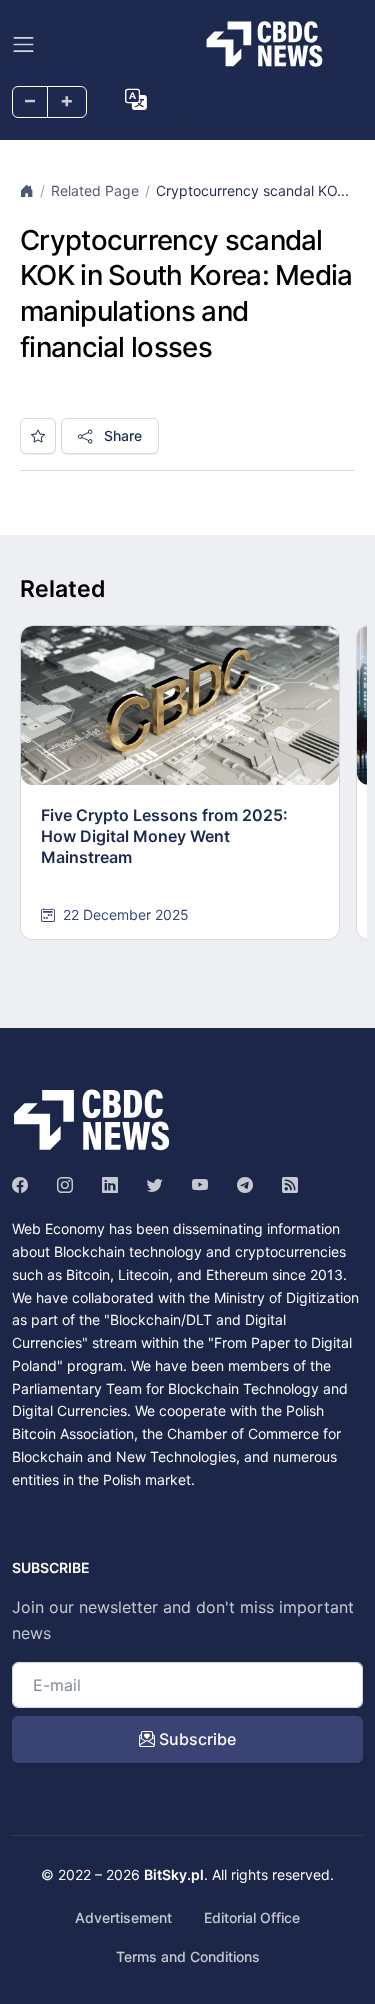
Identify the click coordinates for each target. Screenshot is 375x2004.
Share (121, 435)
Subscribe (195, 1739)
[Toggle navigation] (23, 44)
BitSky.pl (174, 1874)
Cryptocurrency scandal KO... (252, 190)
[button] (136, 100)
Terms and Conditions (188, 1956)
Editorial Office (252, 1917)
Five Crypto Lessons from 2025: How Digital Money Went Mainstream (164, 836)
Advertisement (123, 1917)
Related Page (95, 190)
